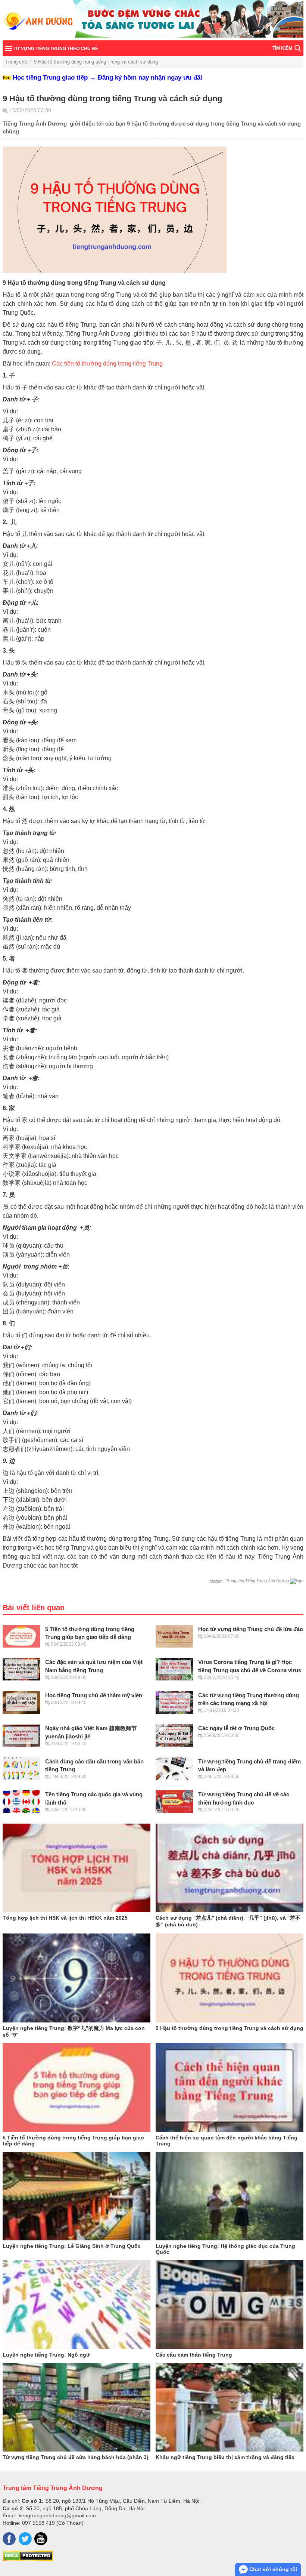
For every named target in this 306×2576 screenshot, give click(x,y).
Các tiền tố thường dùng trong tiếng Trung (107, 363)
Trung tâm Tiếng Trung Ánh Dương (53, 2488)
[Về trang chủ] (153, 20)
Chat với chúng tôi (272, 2569)
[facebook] (9, 2539)
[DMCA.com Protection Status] (28, 2559)
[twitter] (25, 2539)
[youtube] (41, 2539)
